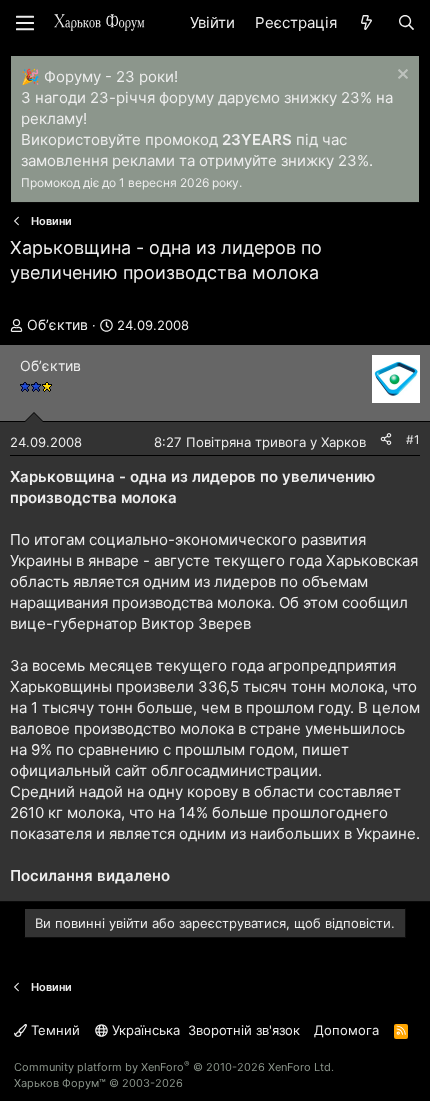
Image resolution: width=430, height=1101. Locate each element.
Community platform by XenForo (174, 1067)
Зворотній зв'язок (244, 1030)
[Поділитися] (386, 440)
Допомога (346, 1030)
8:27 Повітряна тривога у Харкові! (263, 442)
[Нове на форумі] (366, 22)
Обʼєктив (57, 324)
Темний (53, 1030)
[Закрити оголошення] (400, 76)
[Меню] (25, 23)
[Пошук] (406, 22)
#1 (413, 439)
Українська (144, 1030)
